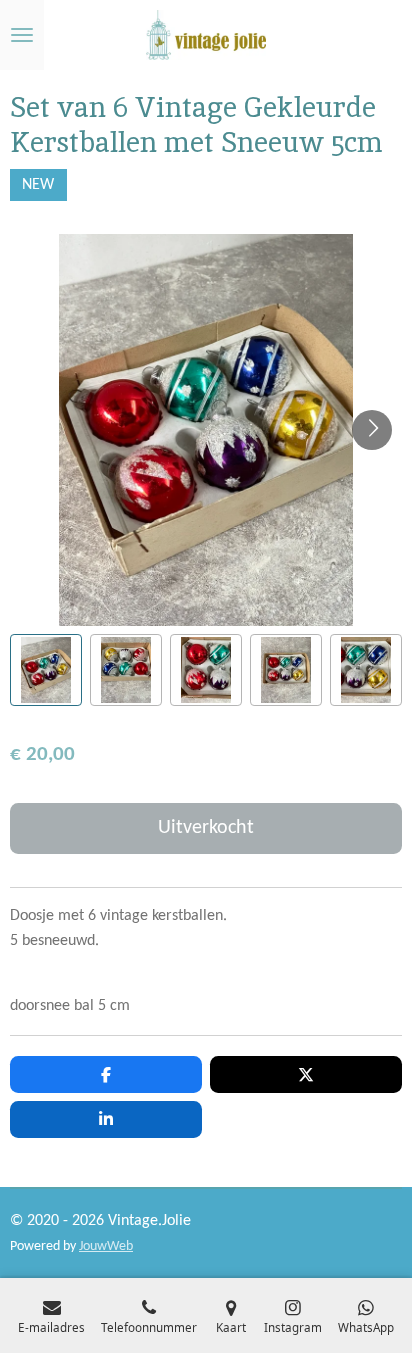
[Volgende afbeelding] (372, 430)
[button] (46, 670)
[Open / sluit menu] (22, 35)
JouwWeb (106, 1246)
